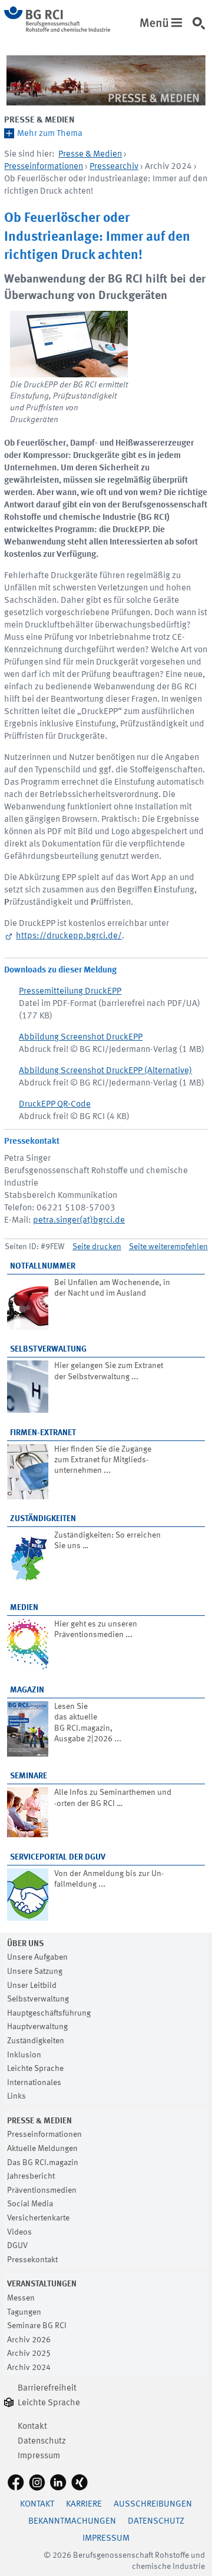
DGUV (17, 2246)
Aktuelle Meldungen (42, 2149)
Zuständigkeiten (43, 1519)
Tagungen (24, 2312)
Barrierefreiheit (47, 2389)
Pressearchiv (114, 167)
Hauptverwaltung (37, 2027)
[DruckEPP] (69, 344)
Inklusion (24, 2055)
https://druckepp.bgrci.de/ (69, 936)
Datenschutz (42, 2441)
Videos (19, 2232)
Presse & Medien (39, 120)
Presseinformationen (44, 167)
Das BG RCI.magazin (43, 2163)
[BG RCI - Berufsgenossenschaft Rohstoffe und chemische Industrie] (57, 30)
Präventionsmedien (42, 2190)
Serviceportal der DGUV (58, 1857)
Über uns (25, 1944)
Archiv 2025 (29, 2353)
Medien (24, 1608)
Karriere (84, 2504)
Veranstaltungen (42, 2284)
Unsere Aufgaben (37, 1957)
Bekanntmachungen (72, 2522)
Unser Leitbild (32, 1986)
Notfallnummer (43, 1266)
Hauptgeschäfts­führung (49, 2013)
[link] (201, 29)
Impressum (39, 2456)
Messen (21, 2298)
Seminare (29, 1776)
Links (16, 2096)
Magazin (27, 1690)
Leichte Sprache (35, 2069)
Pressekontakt (32, 2260)
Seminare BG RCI (37, 2326)
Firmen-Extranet (43, 1433)
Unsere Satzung (35, 1971)
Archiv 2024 (29, 2368)
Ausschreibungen (153, 2504)
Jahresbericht (31, 2176)
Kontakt (32, 2427)
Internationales (34, 2083)
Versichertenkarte (38, 2218)
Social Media (30, 2204)
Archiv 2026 (29, 2340)
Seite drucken (97, 1247)
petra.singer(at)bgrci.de (79, 1221)
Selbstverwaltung (48, 1349)
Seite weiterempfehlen (168, 1247)
